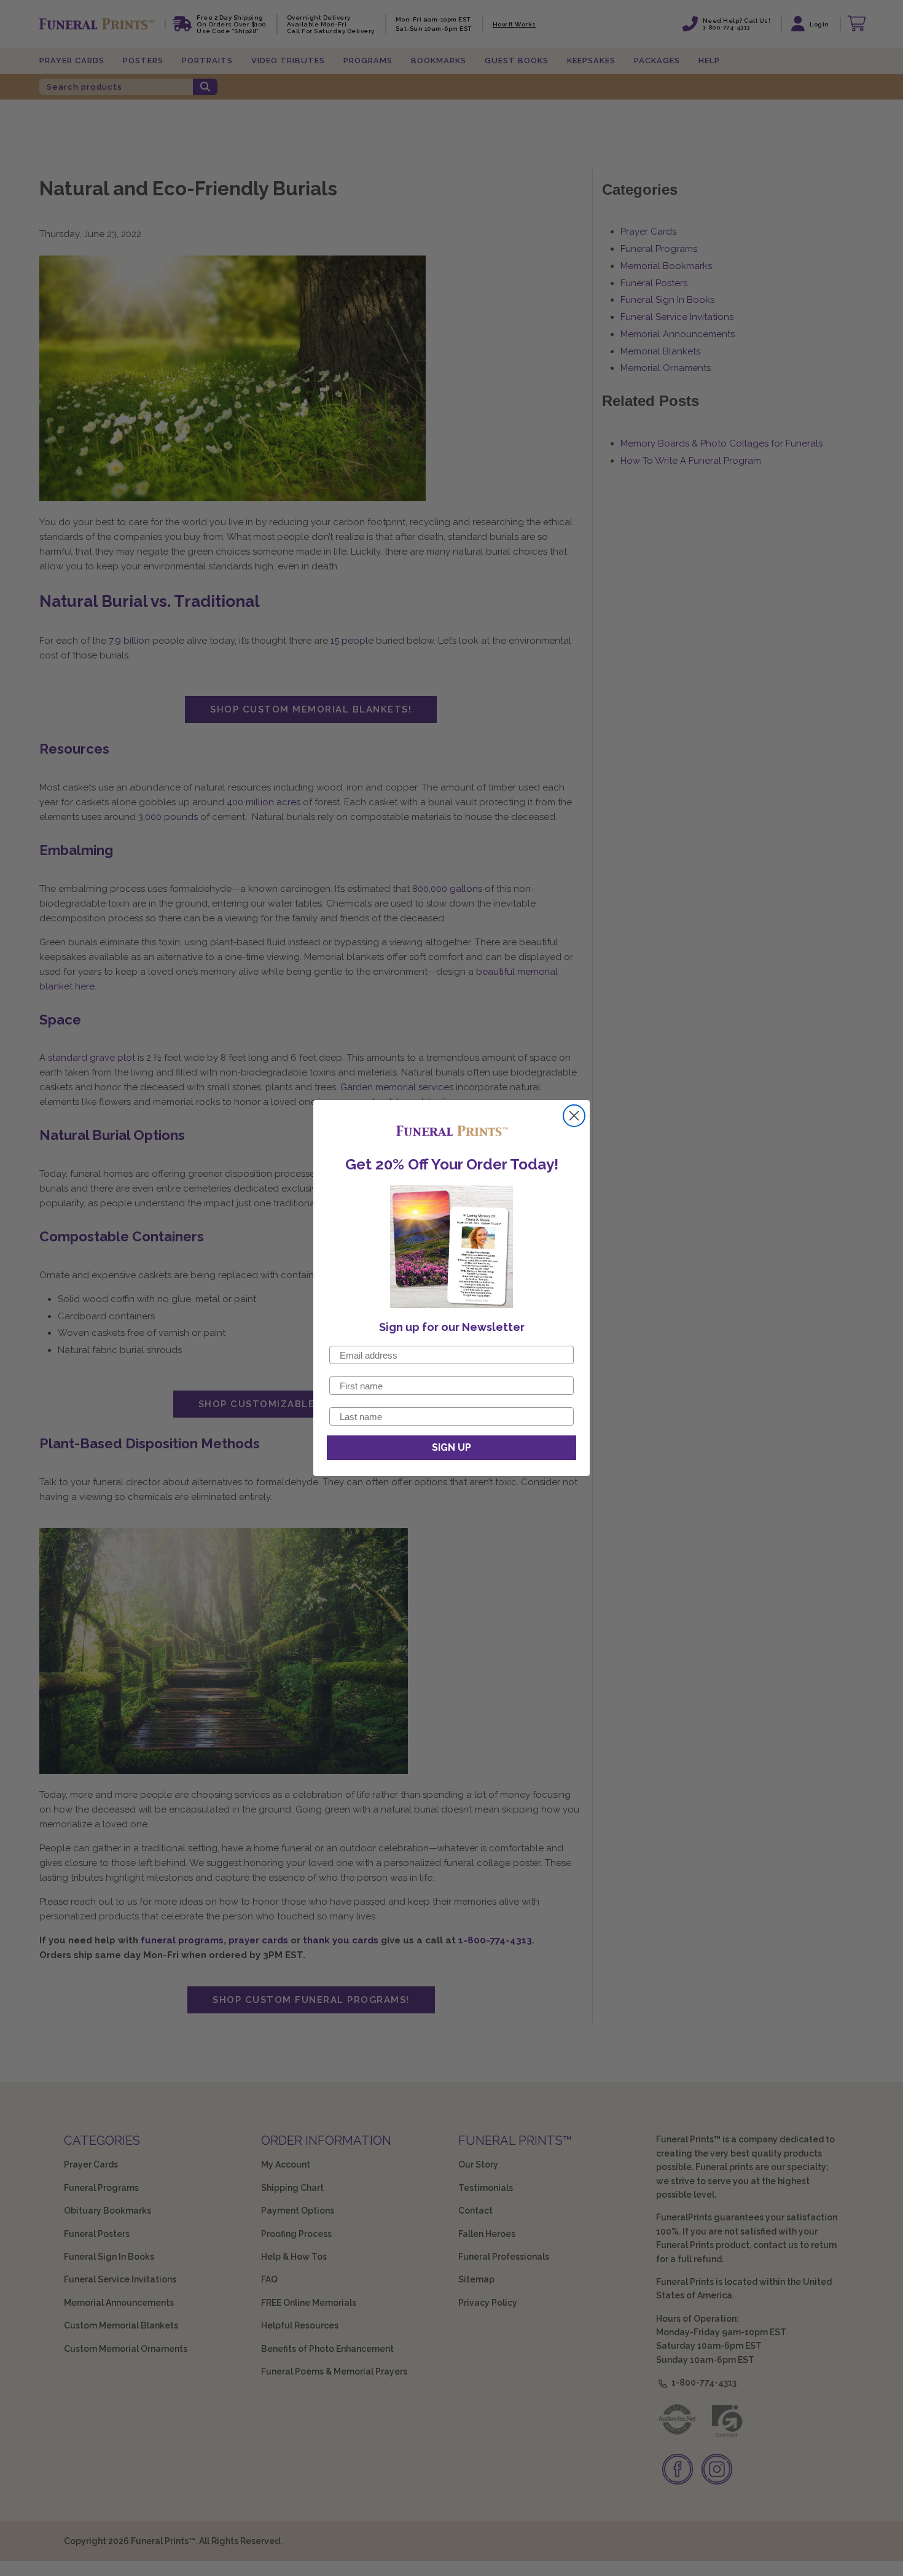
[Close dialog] (574, 1116)
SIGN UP (451, 1447)
